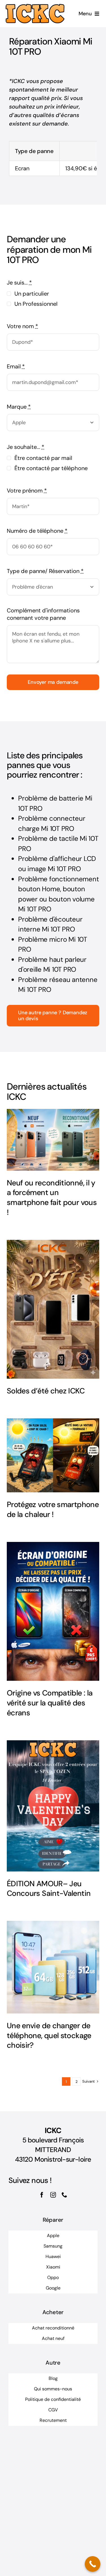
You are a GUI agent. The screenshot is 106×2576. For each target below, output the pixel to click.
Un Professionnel (36, 304)
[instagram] (53, 2195)
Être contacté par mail (43, 458)
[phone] (64, 2195)
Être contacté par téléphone (51, 468)
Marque (19, 407)
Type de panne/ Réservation (45, 571)
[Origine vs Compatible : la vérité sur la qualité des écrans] (53, 1611)
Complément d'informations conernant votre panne (43, 614)
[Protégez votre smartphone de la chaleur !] (53, 1455)
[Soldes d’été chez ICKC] (53, 1309)
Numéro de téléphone (37, 531)
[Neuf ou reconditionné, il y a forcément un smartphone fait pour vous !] (53, 1140)
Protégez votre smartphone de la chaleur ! (53, 1509)
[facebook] (42, 2195)
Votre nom (22, 326)
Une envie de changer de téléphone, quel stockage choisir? (49, 2035)
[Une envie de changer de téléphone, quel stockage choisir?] (53, 1967)
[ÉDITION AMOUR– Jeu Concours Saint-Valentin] (53, 1806)
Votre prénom (27, 491)
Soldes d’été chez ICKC (46, 1391)
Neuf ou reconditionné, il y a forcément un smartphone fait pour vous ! (52, 1197)
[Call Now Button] (93, 2564)
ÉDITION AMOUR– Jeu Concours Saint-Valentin (49, 1888)
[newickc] (35, 7)
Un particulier (32, 294)
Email (16, 366)
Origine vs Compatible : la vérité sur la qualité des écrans (50, 1703)
